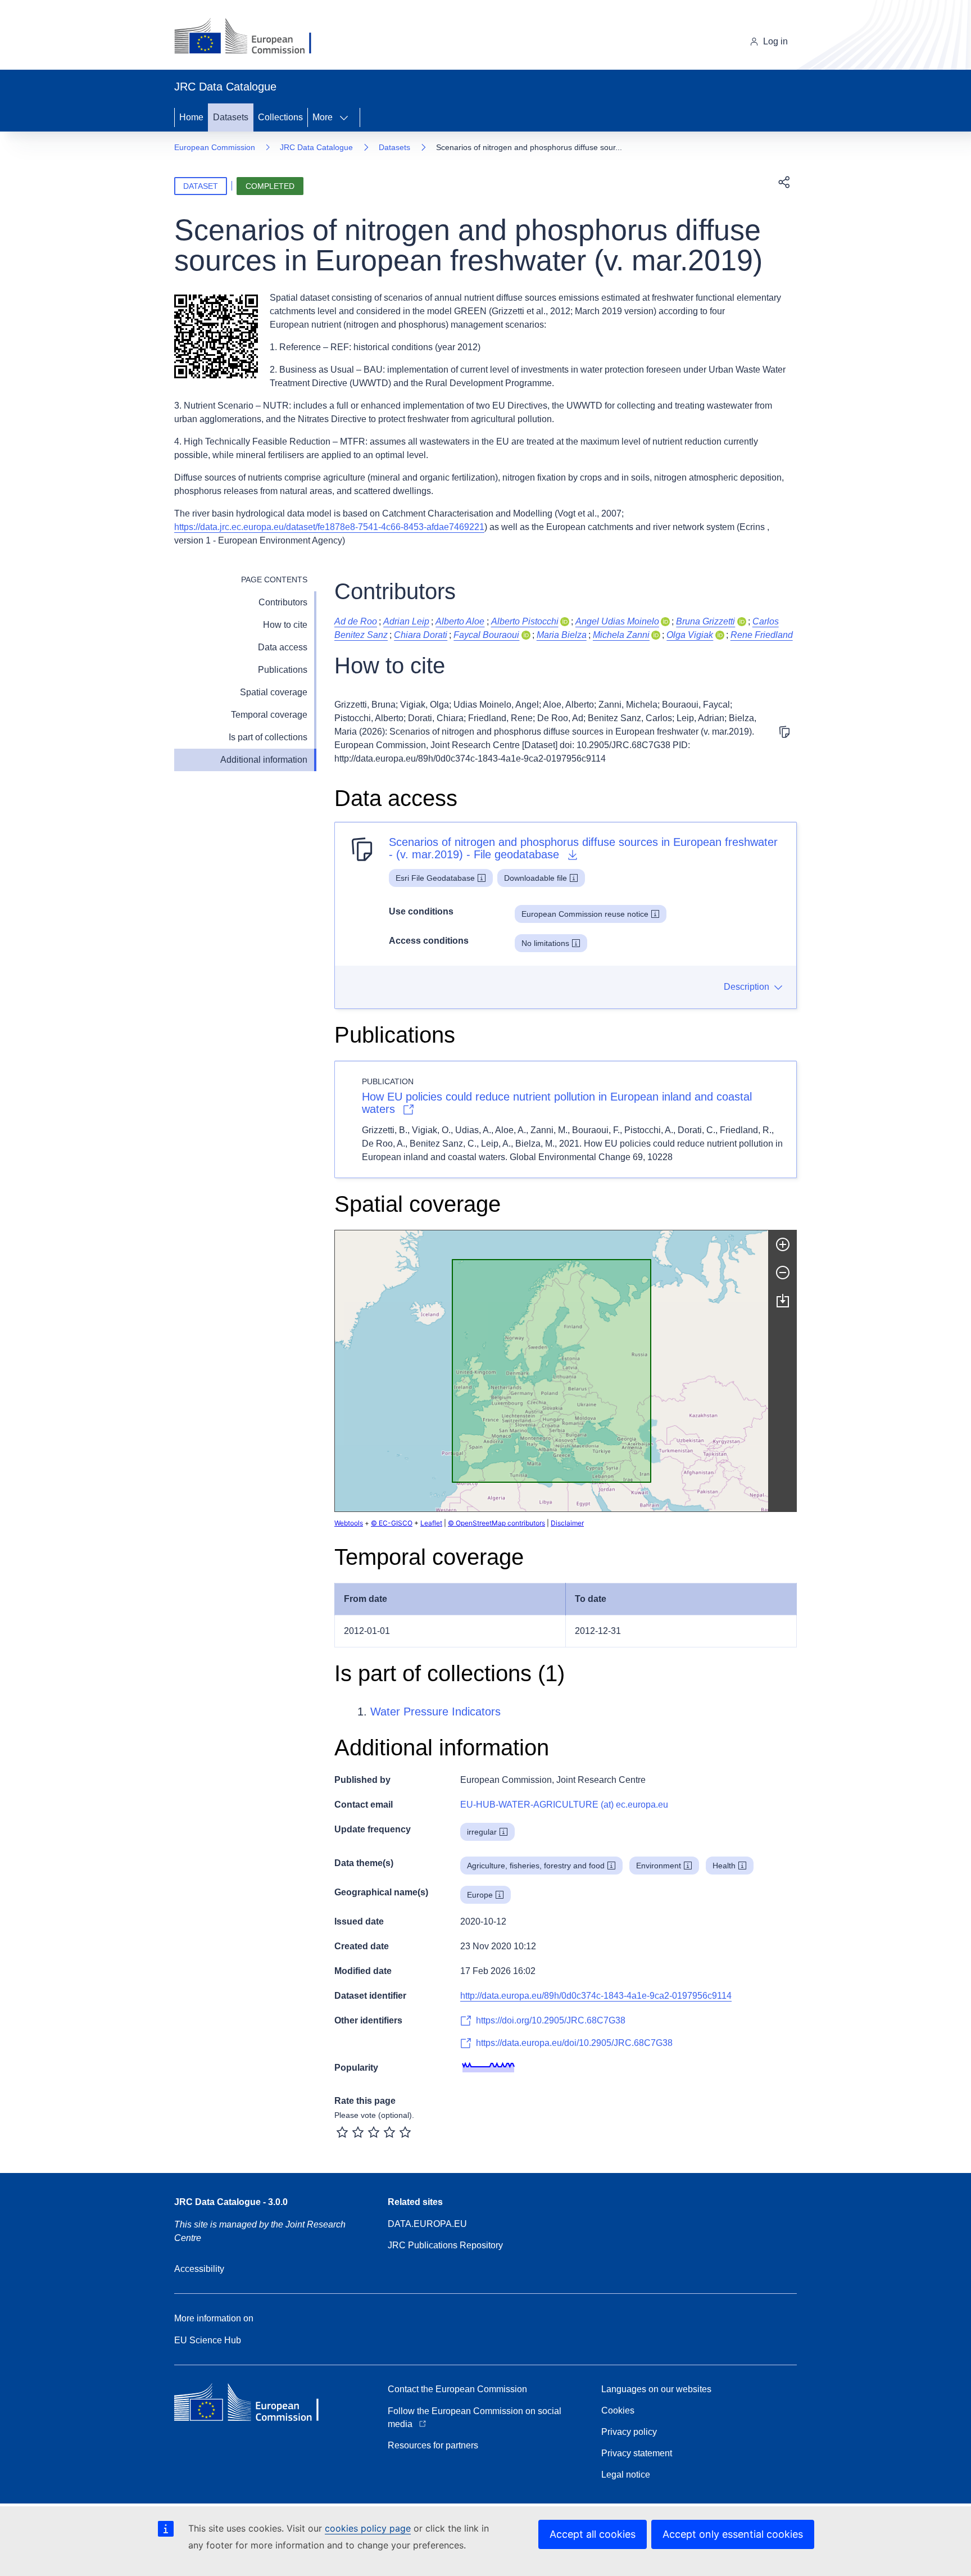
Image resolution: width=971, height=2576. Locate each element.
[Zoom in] (783, 1244)
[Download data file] (783, 1301)
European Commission (215, 147)
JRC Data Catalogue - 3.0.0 (231, 2202)
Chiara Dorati (421, 635)
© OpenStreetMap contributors (496, 1523)
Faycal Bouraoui (486, 635)
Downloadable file (536, 878)
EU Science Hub (208, 2340)
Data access (283, 647)
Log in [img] (775, 41)
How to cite (285, 625)
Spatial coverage (274, 692)
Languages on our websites (656, 2389)
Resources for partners (433, 2445)
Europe (480, 1895)
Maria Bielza (562, 635)
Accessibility (199, 2269)
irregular (482, 1832)
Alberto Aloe (460, 621)
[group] (552, 1371)
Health (724, 1866)
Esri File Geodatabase (435, 878)
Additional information (264, 760)
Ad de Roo (356, 621)
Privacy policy (629, 2432)
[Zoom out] (783, 1273)
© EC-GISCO (392, 1523)
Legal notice (626, 2475)
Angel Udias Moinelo (617, 621)
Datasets (231, 117)
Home (191, 117)
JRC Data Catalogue (316, 147)
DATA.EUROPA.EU (427, 2224)
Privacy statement (637, 2453)
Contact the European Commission (457, 2389)
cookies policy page (368, 2528)
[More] (347, 117)
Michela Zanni (621, 635)
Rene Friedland (762, 635)
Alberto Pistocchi (525, 621)
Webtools (349, 1523)
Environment (659, 1866)
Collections (280, 117)
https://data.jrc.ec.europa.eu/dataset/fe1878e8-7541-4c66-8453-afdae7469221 (329, 527)
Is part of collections (268, 737)
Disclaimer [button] (567, 1523)
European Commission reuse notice (585, 914)
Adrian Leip (406, 621)
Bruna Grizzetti (705, 621)
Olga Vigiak (690, 635)
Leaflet (431, 1523)
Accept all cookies (593, 2534)
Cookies (618, 2410)
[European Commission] (251, 37)
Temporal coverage (269, 715)
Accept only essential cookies (733, 2534)
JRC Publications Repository (445, 2245)
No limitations (545, 943)
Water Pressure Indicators (435, 1712)
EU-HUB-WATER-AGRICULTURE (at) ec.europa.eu (564, 1805)
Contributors (283, 602)
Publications (283, 670)
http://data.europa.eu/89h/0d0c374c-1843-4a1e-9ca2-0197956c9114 (596, 1996)
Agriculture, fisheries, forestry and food (536, 1866)
